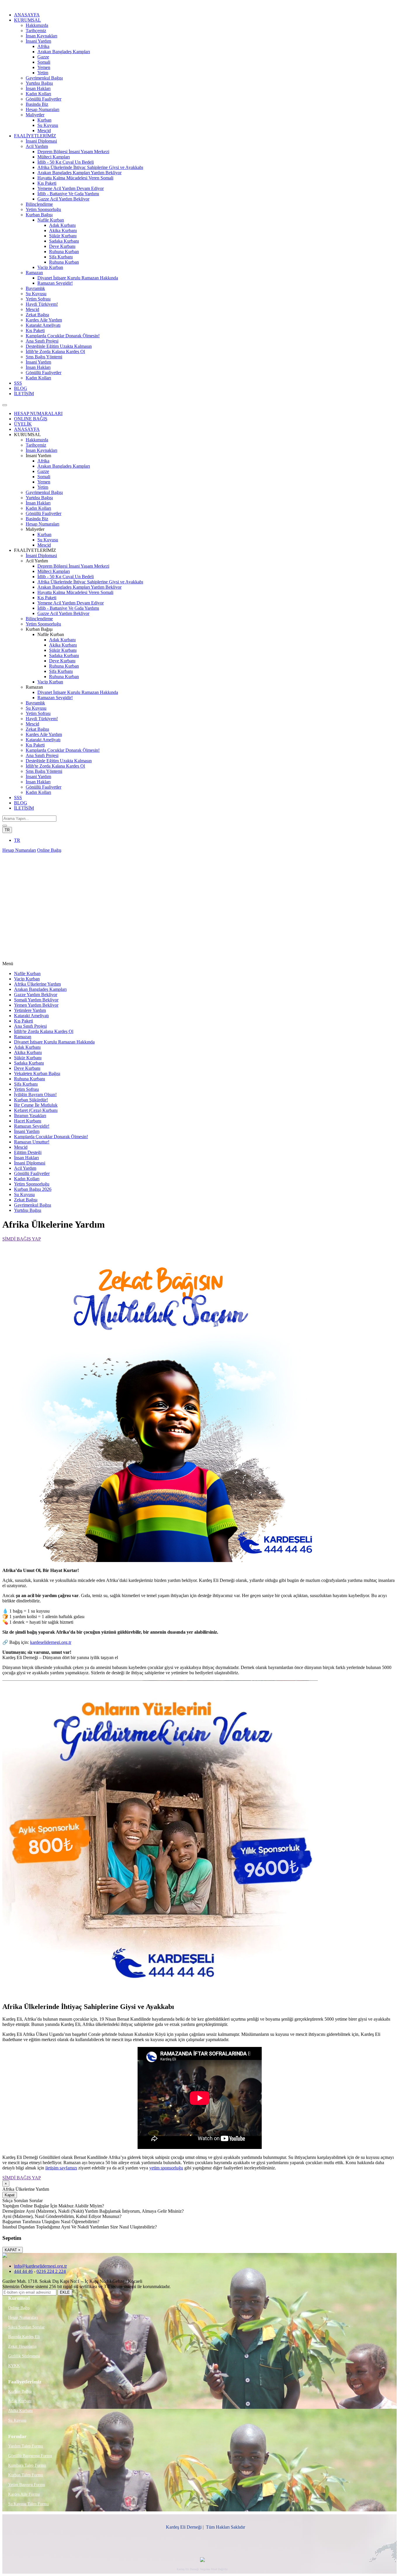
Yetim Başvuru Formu (27, 2485)
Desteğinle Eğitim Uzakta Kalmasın (59, 346)
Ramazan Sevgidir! (55, 283)
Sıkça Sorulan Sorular (26, 2327)
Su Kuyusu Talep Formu (28, 2504)
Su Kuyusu (48, 125)
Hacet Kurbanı (28, 1121)
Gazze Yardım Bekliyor (36, 995)
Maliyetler (35, 115)
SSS (18, 383)
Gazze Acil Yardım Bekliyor (63, 199)
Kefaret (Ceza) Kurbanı (36, 1110)
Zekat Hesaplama (22, 2346)
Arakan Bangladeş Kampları (64, 52)
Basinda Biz (37, 104)
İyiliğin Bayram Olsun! (35, 1095)
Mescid (44, 131)
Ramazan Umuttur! (32, 1142)
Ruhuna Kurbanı (30, 1079)
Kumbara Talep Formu (27, 2465)
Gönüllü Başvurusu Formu (30, 2456)
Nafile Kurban (51, 220)
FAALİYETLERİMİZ (35, 136)
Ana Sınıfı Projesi (42, 341)
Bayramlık (35, 288)
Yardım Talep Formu (26, 2446)
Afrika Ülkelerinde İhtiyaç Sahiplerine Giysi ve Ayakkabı (90, 167)
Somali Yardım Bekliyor (36, 1000)
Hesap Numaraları (42, 109)
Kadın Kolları (38, 94)
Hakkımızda (37, 25)
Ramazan (34, 273)
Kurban (44, 120)
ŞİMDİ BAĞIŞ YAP (22, 1239)
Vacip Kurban (50, 267)
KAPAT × (13, 2250)
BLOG (21, 388)
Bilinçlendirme (39, 204)
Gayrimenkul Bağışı (44, 78)
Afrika (43, 46)
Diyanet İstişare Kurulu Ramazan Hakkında (78, 278)
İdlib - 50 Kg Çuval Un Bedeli (66, 162)
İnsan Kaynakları (41, 36)
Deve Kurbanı (62, 246)
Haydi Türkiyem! (42, 304)
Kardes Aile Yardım (44, 320)
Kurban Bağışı (39, 215)
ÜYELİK (23, 424)
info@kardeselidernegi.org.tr (40, 2266)
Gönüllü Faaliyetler (44, 99)
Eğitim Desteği (28, 1152)
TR (7, 830)
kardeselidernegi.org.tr (51, 1642)
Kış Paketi (47, 183)
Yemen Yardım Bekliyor (36, 1005)
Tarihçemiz (36, 31)
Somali (44, 62)
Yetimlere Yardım (30, 1010)
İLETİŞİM (24, 394)
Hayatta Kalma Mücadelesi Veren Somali (75, 178)
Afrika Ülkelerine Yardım (37, 984)
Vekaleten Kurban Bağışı (37, 1073)
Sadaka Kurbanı (64, 241)
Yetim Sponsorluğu (43, 209)
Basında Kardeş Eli (24, 2337)
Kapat (10, 2195)
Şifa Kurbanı (61, 257)
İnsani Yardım (38, 41)
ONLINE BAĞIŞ (31, 419)
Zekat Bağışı (37, 315)
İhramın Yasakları (30, 1116)
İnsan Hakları (38, 88)
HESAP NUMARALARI (38, 413)
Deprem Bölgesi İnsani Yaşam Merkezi (73, 152)
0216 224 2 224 (51, 2271)
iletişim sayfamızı (61, 2168)
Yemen (44, 67)
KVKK (14, 2366)
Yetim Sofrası (38, 299)
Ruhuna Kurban (64, 252)
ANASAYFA (27, 15)
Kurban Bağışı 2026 (33, 1189)
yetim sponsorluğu (166, 2168)
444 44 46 (23, 2271)
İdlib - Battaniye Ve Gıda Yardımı (68, 194)
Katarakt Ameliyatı (43, 325)
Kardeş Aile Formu (24, 2494)
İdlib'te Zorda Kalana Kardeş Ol (55, 351)
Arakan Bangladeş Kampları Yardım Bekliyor (79, 173)
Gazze (43, 57)
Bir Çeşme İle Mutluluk (36, 1105)
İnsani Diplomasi (41, 141)
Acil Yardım (37, 146)
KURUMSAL (27, 20)
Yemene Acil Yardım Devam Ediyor (71, 188)
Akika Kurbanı (63, 230)
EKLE (65, 2292)
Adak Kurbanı (62, 225)
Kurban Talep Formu (26, 2475)
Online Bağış (49, 850)
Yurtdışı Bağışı (39, 83)
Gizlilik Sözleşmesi (24, 2356)
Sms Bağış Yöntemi (44, 357)
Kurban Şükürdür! (31, 1100)
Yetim (43, 73)
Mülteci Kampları (54, 157)
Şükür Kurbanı (63, 236)
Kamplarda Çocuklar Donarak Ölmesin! (63, 336)
